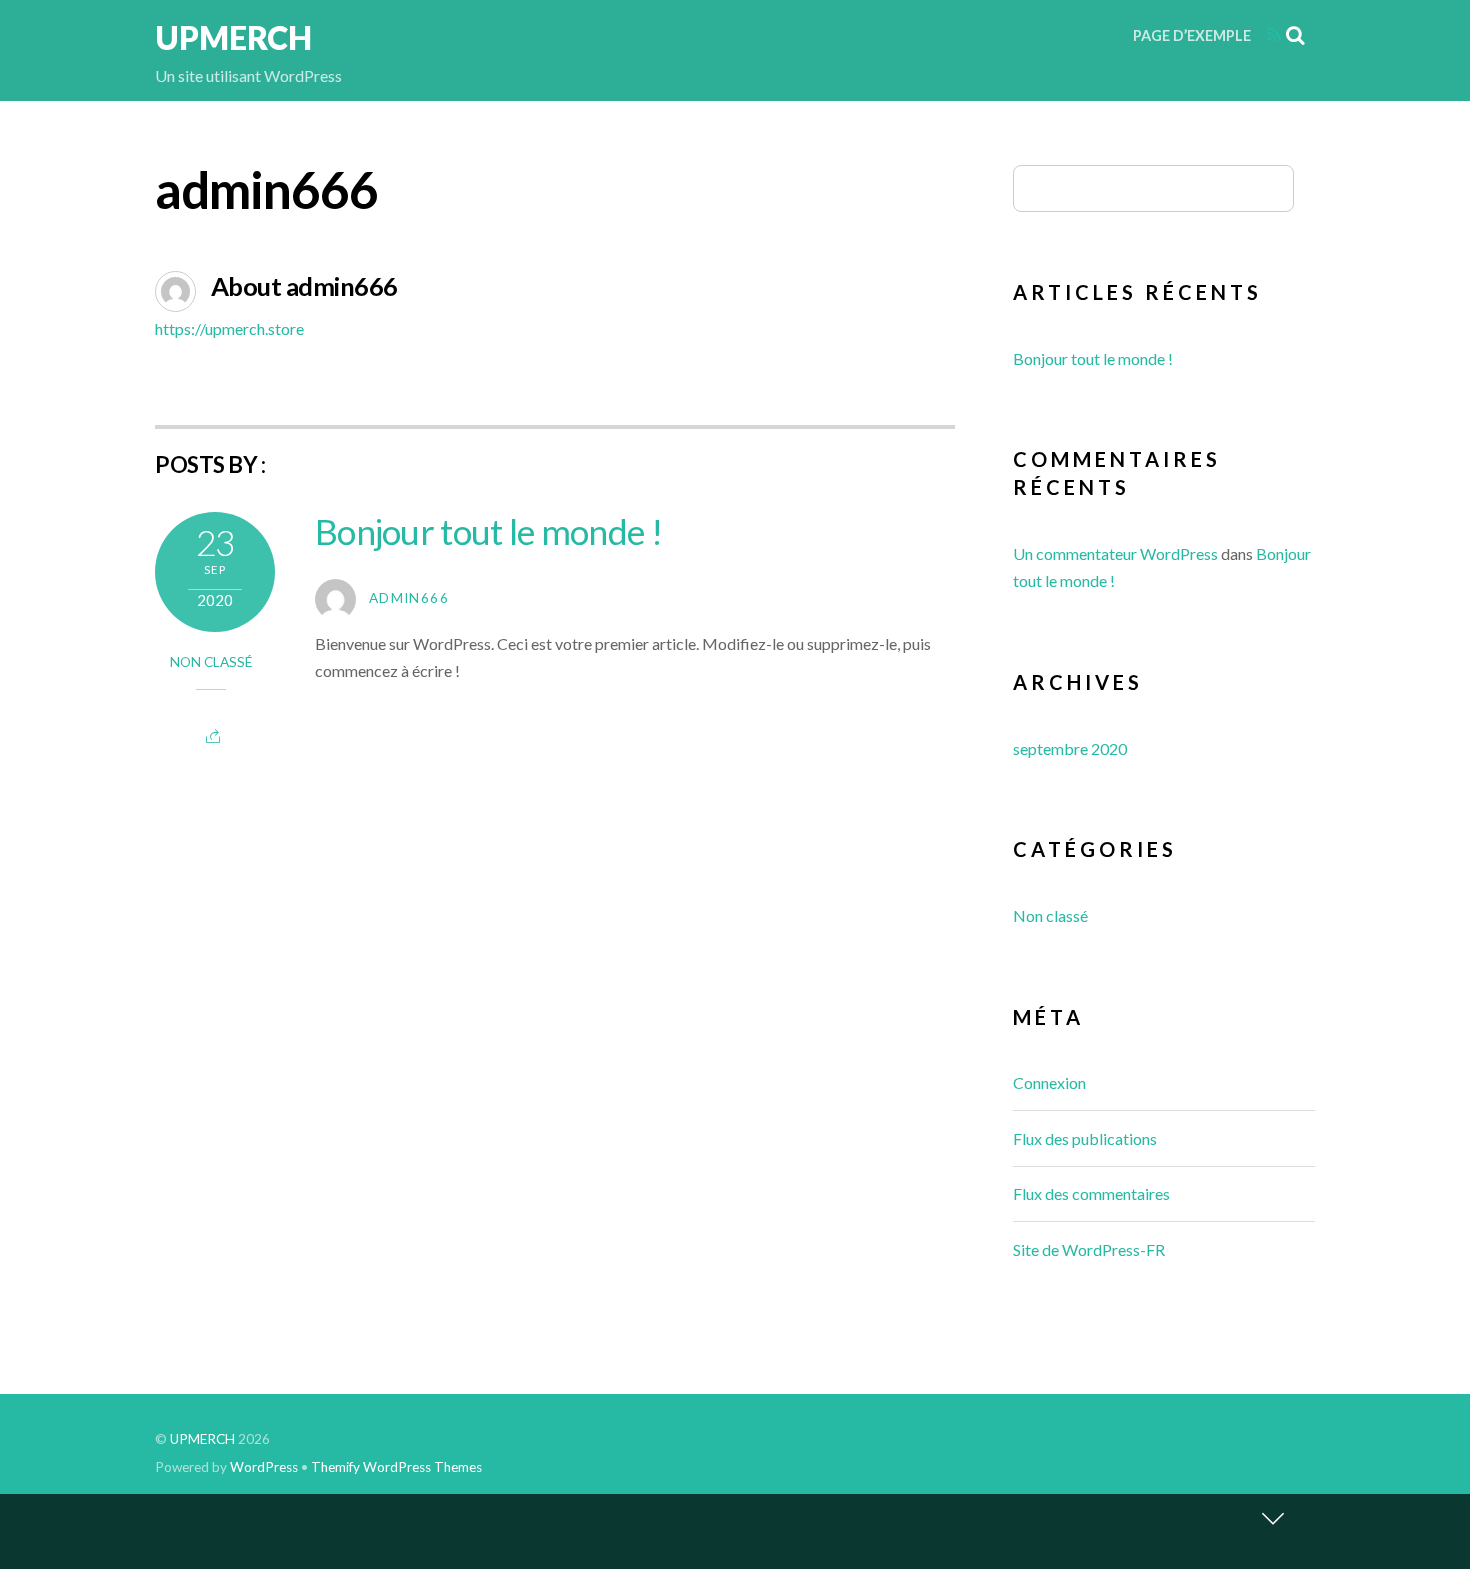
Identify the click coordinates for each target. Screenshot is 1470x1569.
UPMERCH (202, 1439)
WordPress (264, 1467)
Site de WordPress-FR (1089, 1249)
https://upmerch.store (229, 328)
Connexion (1049, 1082)
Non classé (211, 662)
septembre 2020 (1070, 748)
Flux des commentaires (1091, 1193)
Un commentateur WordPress (1115, 553)
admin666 (409, 598)
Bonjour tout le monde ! (488, 531)
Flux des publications (1085, 1138)
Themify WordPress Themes (396, 1467)
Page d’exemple (1192, 35)
